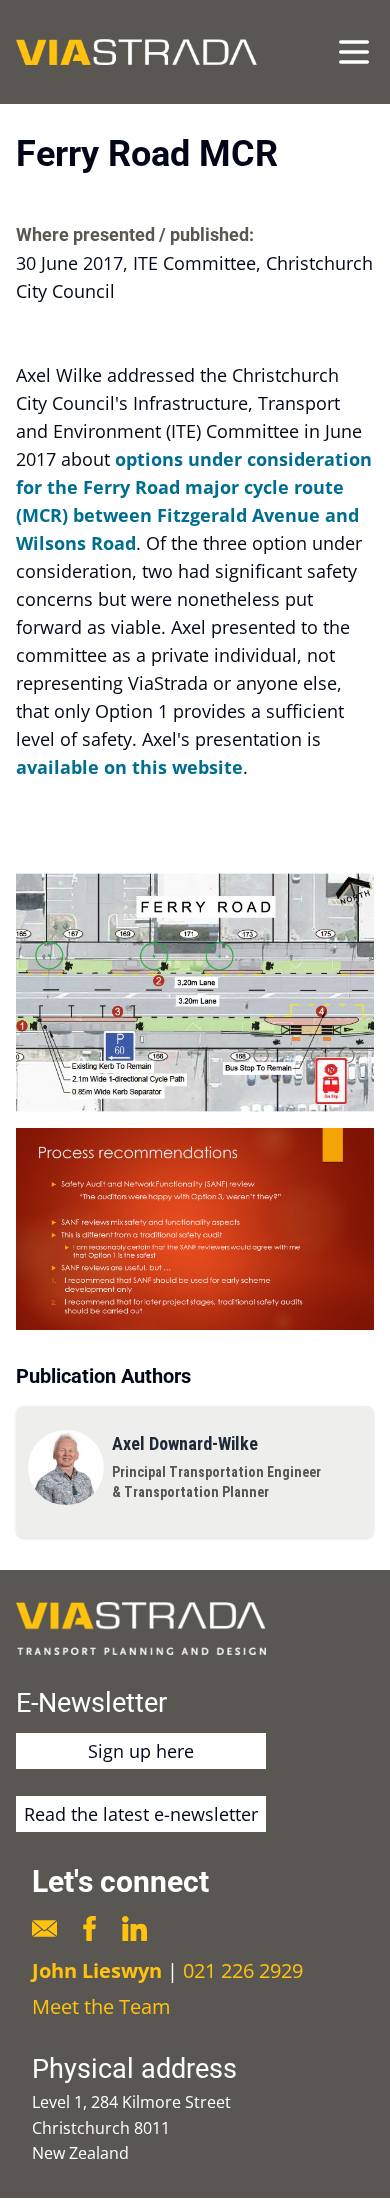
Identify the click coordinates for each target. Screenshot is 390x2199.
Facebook (89, 1928)
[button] (195, 992)
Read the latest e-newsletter (141, 1814)
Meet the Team (101, 2006)
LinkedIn (134, 1928)
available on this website (129, 767)
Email (44, 1928)
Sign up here (141, 1751)
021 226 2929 (243, 1970)
